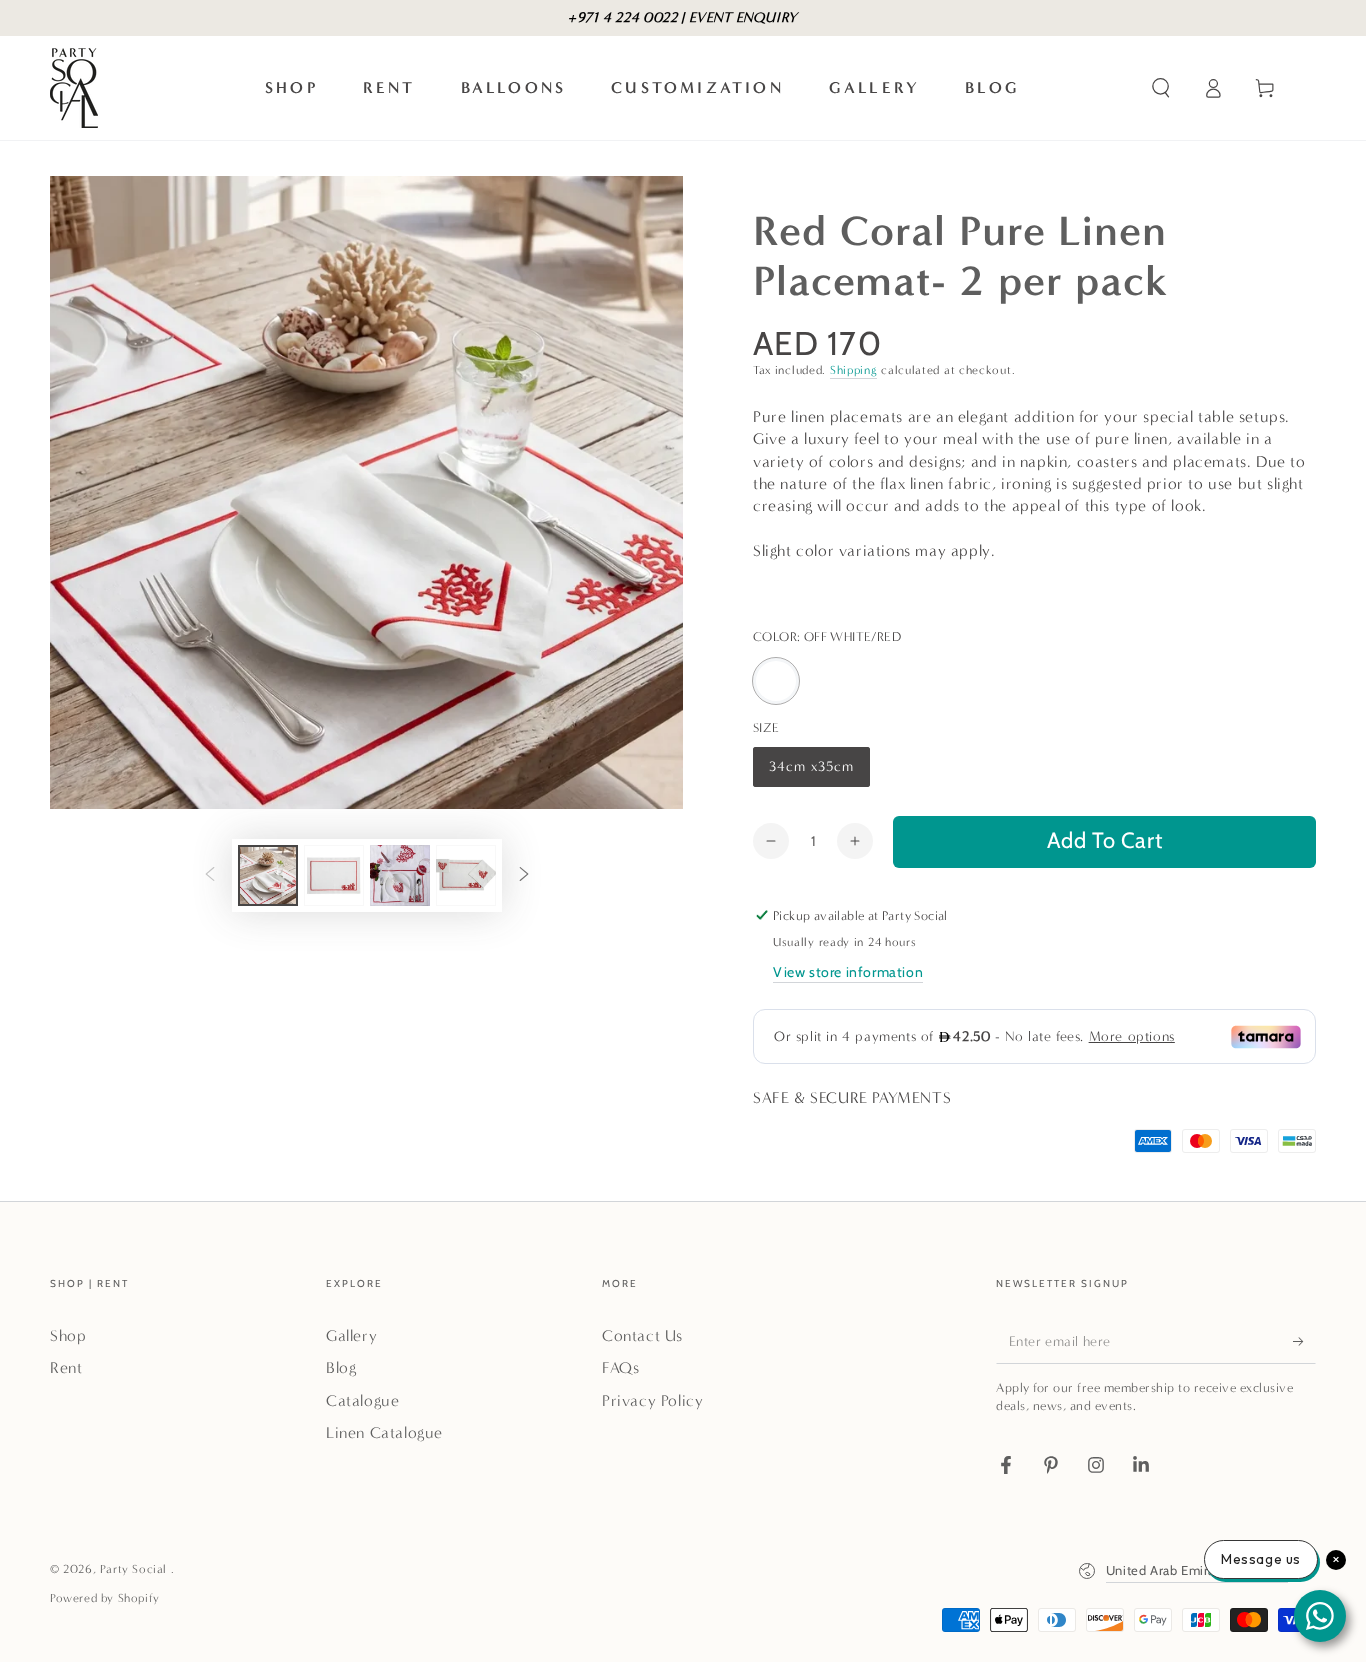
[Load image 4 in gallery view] (466, 875)
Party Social (135, 1569)
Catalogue (362, 1400)
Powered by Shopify (105, 1598)
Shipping (854, 370)
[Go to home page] (74, 88)
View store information (848, 972)
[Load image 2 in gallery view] (334, 875)
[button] (1161, 88)
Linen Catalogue (384, 1432)
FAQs (620, 1367)
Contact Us (642, 1335)
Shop (68, 1335)
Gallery (351, 1335)
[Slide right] (524, 876)
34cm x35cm (811, 772)
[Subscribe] (1304, 1341)
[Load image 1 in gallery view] (268, 875)
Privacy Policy (652, 1400)
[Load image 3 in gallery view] (400, 875)
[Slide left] (210, 876)
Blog (341, 1367)
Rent (66, 1367)
